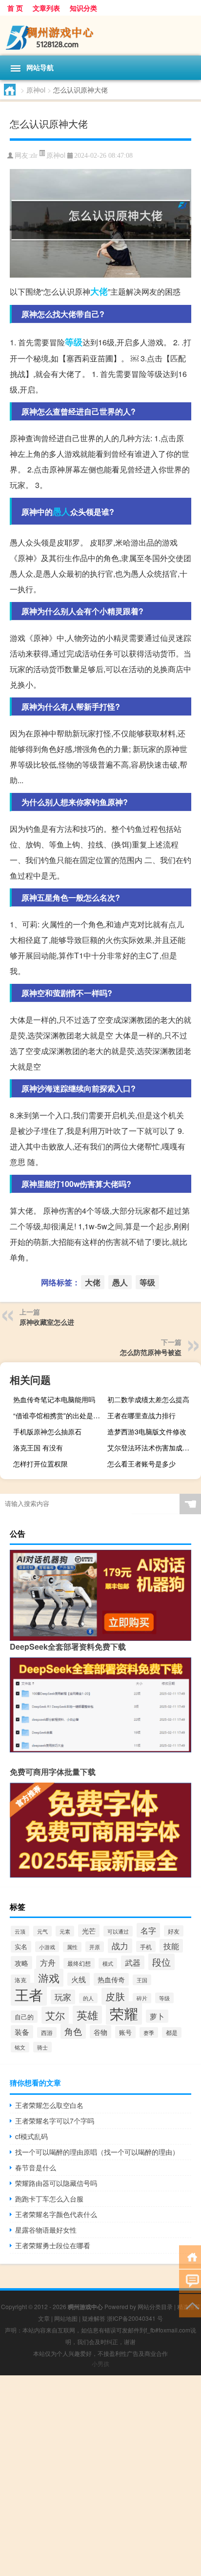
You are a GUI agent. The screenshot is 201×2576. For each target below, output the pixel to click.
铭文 (20, 2047)
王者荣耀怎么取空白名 (49, 2105)
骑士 (42, 2047)
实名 (21, 1947)
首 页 (15, 8)
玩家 (63, 1997)
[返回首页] (190, 2256)
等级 (74, 342)
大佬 (99, 291)
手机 (146, 1946)
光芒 (89, 1931)
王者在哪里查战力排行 (141, 1415)
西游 (47, 2032)
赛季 (149, 2032)
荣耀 (124, 2013)
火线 (79, 1979)
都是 (172, 2032)
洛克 (20, 1980)
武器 (133, 1962)
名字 (148, 1930)
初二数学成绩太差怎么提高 (148, 1399)
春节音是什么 (36, 2167)
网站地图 (66, 2318)
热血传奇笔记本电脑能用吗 (54, 1399)
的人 (88, 1998)
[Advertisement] (100, 2476)
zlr (34, 156)
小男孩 (100, 2363)
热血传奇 (111, 1979)
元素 (65, 1931)
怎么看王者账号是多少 (141, 1464)
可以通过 (118, 1931)
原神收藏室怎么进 (47, 1322)
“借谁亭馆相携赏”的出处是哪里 (59, 1415)
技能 (171, 1946)
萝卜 (157, 2016)
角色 (73, 2031)
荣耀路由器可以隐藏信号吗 (56, 2183)
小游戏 (47, 1947)
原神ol (36, 90)
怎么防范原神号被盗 (151, 1352)
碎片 (142, 1998)
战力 (120, 1946)
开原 (95, 1947)
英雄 (87, 2015)
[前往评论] (190, 2281)
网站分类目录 (155, 2306)
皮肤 (115, 1996)
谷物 (100, 2032)
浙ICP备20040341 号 (135, 2318)
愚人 (61, 511)
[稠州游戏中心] (100, 36)
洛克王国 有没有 (38, 1448)
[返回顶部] (190, 2305)
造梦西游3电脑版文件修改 (147, 1431)
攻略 (21, 1963)
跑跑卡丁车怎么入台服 (49, 2199)
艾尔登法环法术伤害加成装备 (152, 1448)
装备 (22, 2032)
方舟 (48, 1962)
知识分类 (83, 8)
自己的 (24, 2017)
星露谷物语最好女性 (46, 2230)
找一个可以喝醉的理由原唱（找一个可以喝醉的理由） (97, 2152)
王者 (29, 1994)
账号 (125, 2032)
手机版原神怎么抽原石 (47, 1431)
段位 (161, 1962)
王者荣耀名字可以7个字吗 (55, 2121)
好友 (174, 1931)
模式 (108, 1963)
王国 (142, 1980)
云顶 (20, 1931)
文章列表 (46, 8)
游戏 (49, 1978)
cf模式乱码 (31, 2136)
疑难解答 (94, 2318)
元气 (42, 1931)
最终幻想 (79, 1963)
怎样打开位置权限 (40, 1464)
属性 (72, 1947)
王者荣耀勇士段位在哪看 (53, 2245)
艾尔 (55, 2015)
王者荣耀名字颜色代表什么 (56, 2214)
